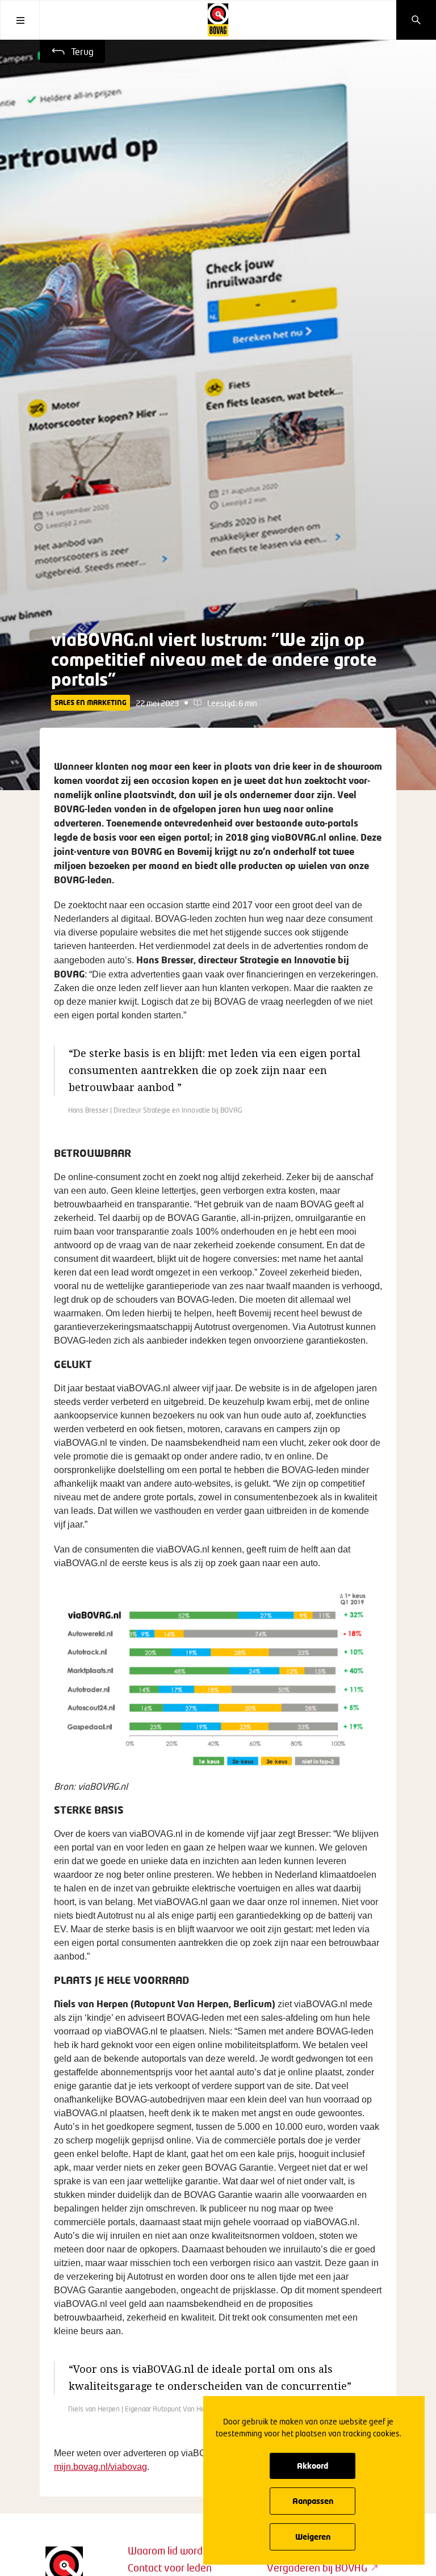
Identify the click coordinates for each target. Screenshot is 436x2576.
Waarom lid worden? (173, 2550)
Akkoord (313, 2466)
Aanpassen (313, 2501)
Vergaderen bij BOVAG (317, 2567)
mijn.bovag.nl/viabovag (100, 2467)
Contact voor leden (170, 2567)
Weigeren (313, 2537)
